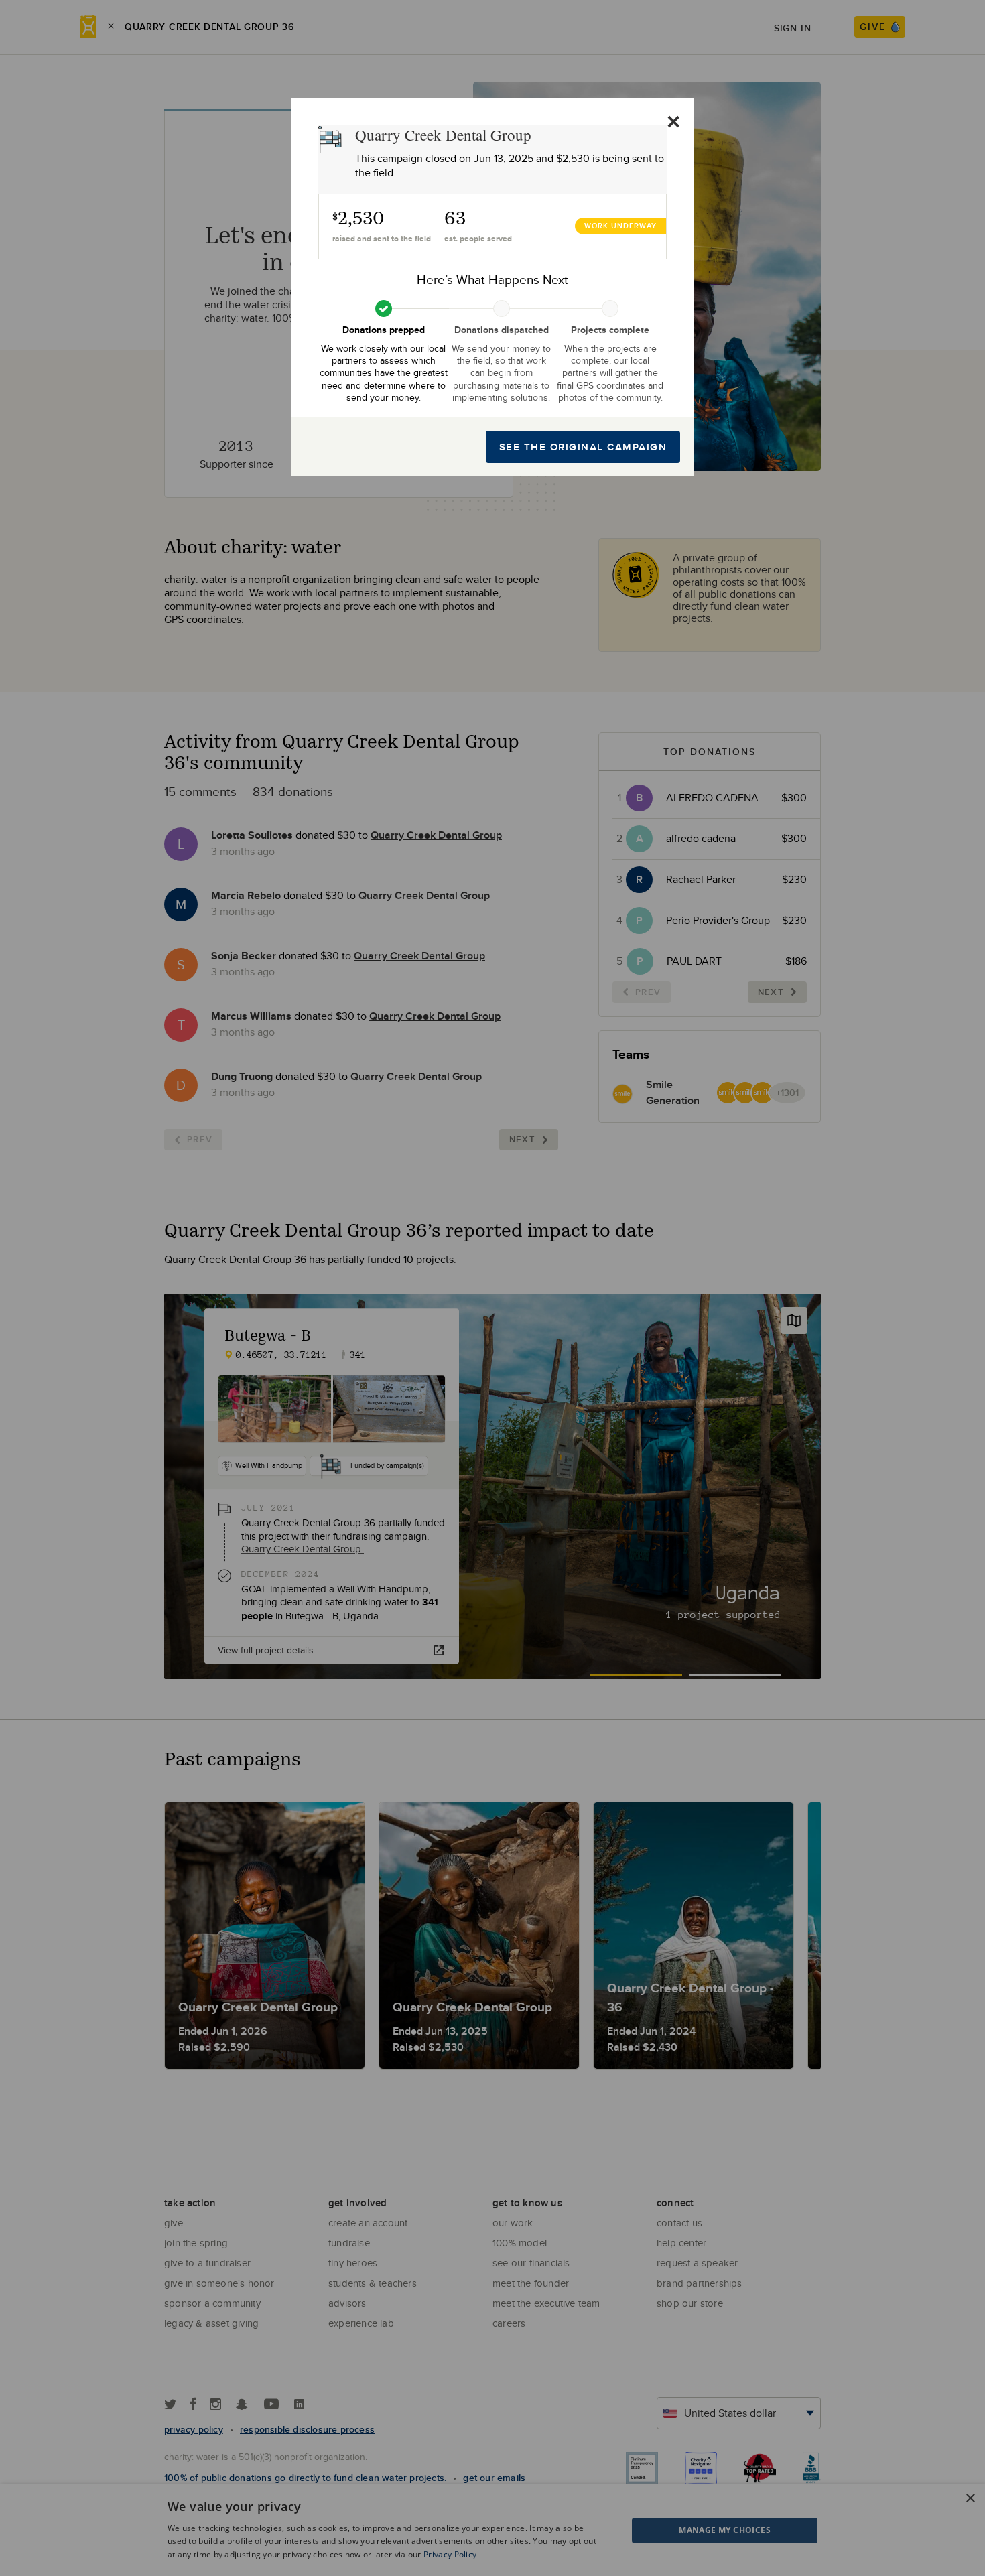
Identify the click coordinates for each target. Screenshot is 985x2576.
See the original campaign (583, 447)
